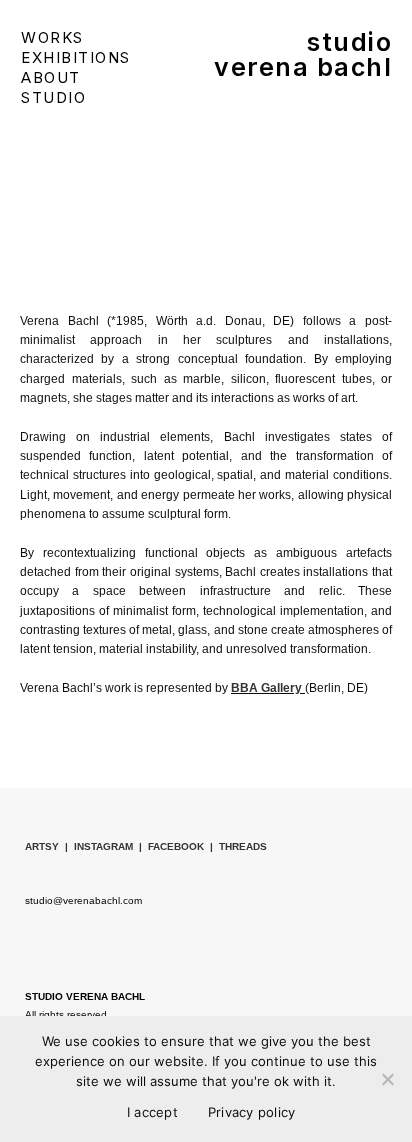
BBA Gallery (268, 688)
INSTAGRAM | (111, 846)
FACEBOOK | (183, 846)
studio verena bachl (303, 54)
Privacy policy (252, 1112)
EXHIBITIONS (76, 57)
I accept (152, 1112)
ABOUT (51, 77)
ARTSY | (49, 846)
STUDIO (53, 97)
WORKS (52, 37)
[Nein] (387, 1079)
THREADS (246, 846)
